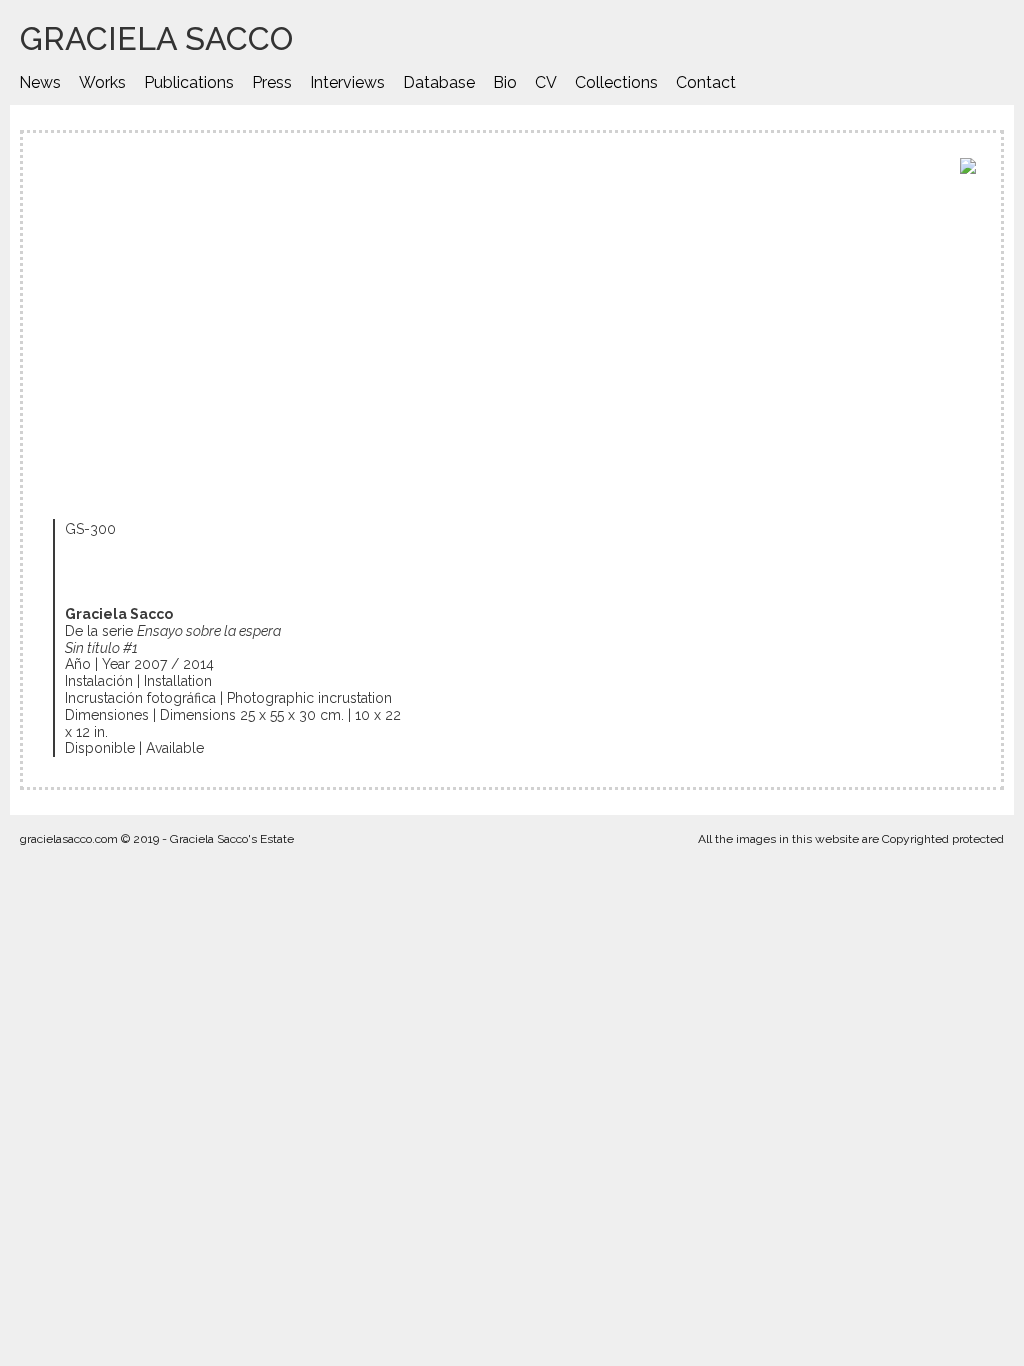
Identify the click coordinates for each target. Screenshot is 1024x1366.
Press (272, 82)
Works (102, 82)
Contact (706, 82)
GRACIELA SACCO (156, 38)
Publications (189, 82)
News (40, 82)
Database (439, 82)
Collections (616, 82)
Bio (505, 82)
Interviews (347, 82)
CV (546, 82)
